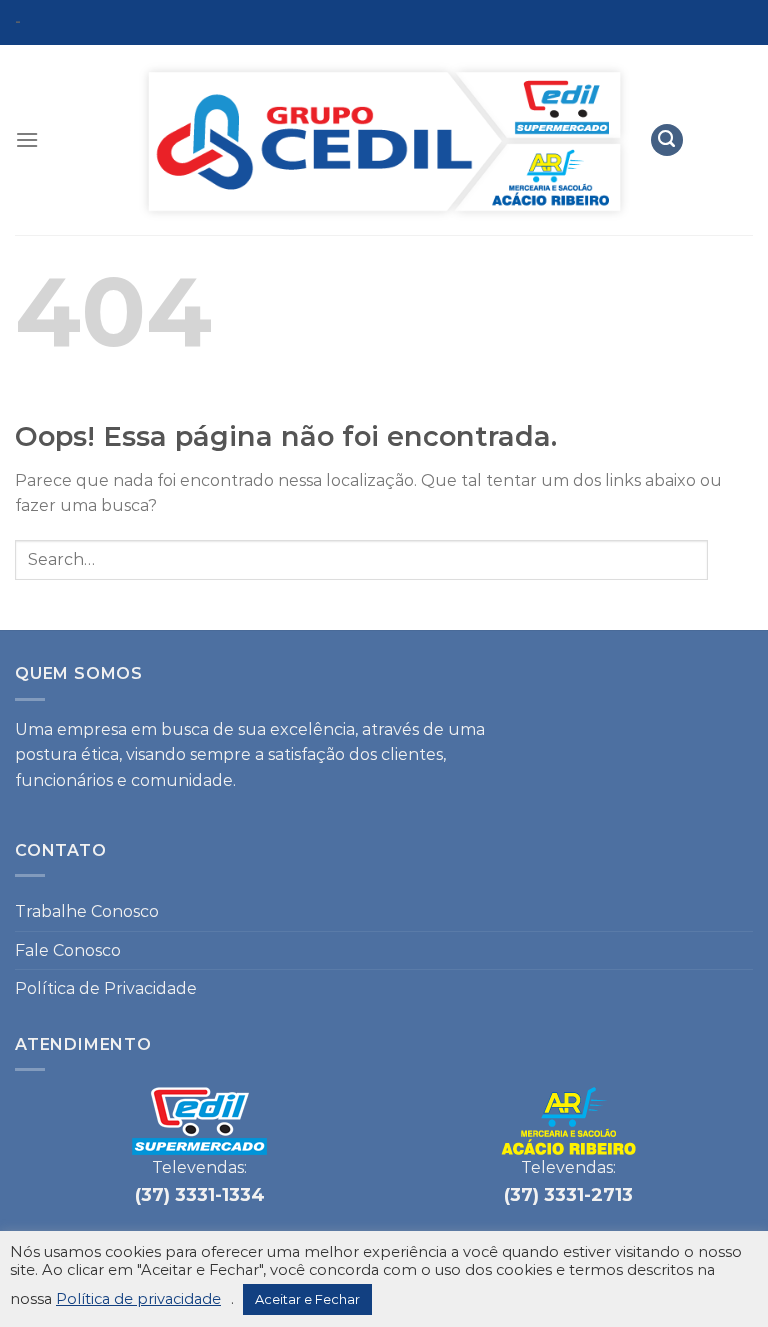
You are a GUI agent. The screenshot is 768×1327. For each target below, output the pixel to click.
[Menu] (27, 139)
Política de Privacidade (106, 988)
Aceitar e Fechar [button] (307, 1299)
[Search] (667, 140)
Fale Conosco (68, 950)
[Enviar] (730, 559)
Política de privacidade (138, 1299)
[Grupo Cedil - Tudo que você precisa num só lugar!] (384, 140)
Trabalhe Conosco (87, 911)
